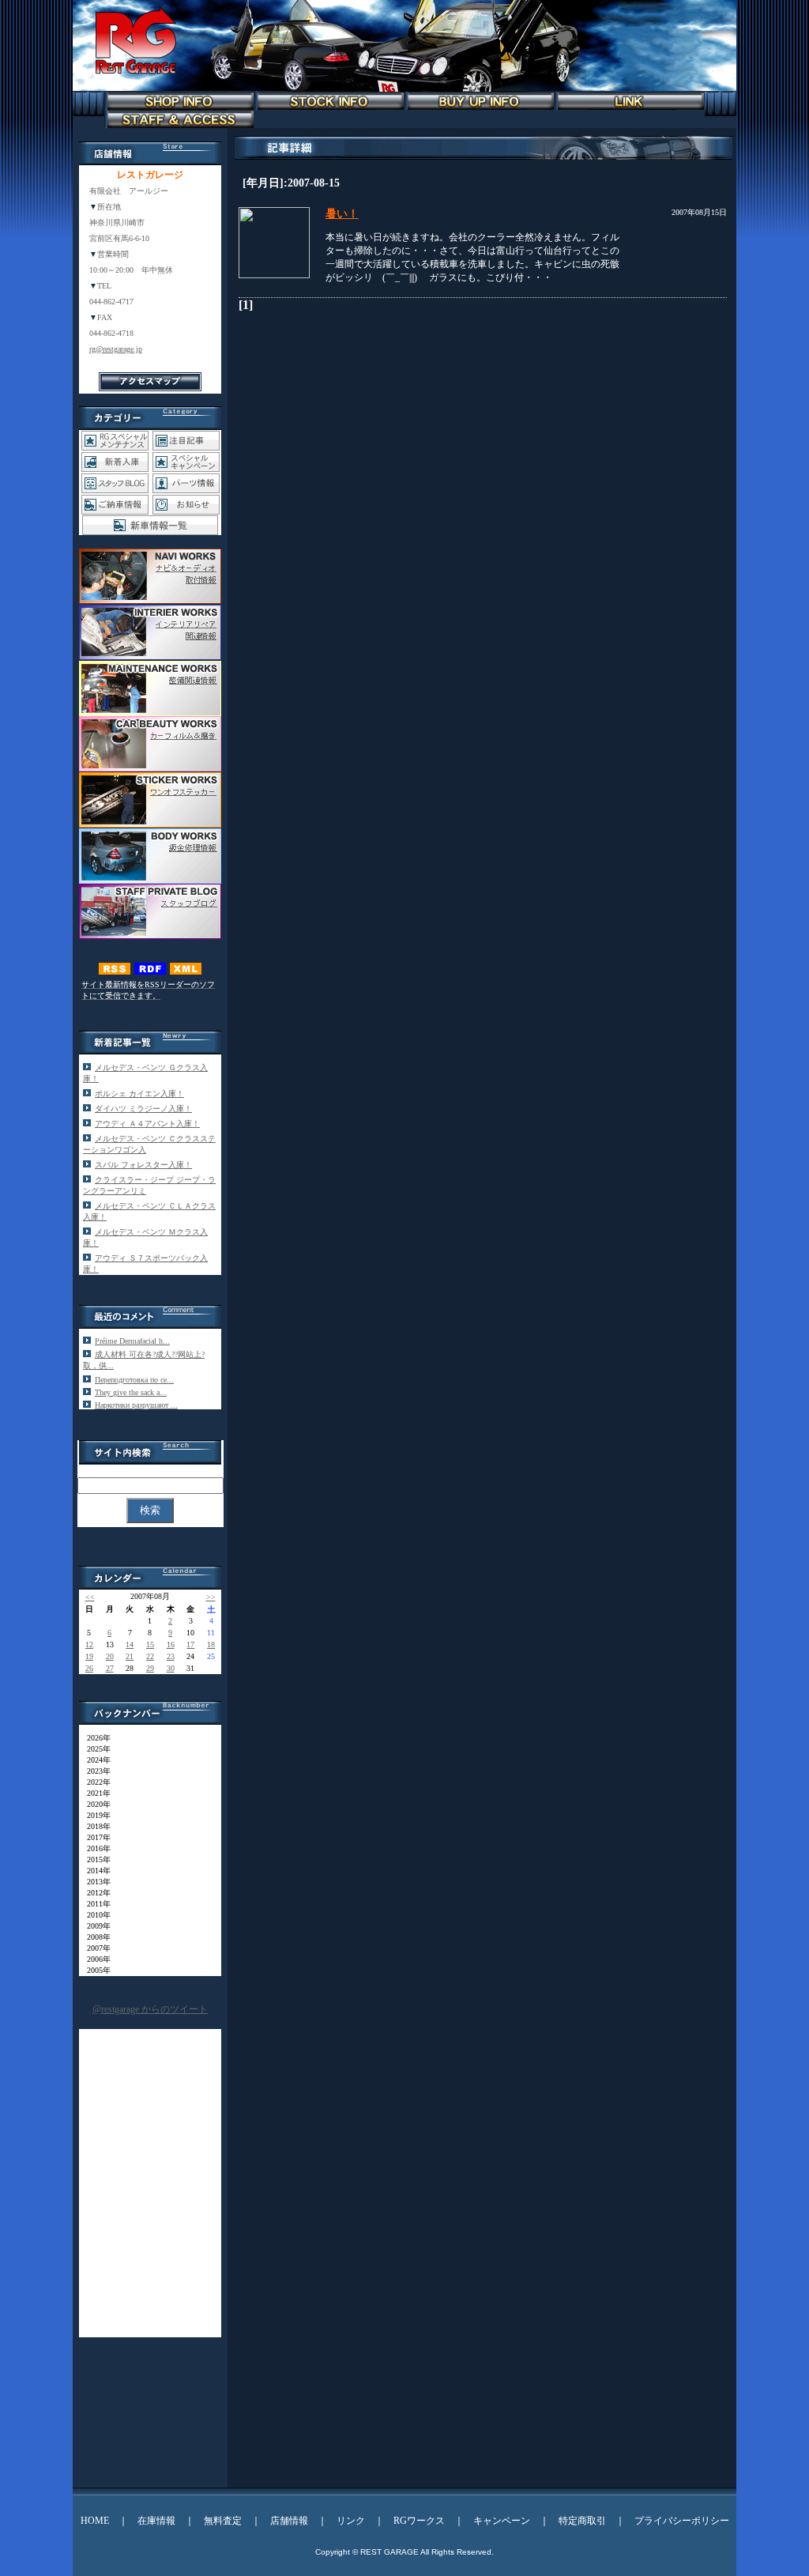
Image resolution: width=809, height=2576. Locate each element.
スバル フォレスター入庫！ (143, 1165)
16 (171, 1644)
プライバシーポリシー (682, 2521)
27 (110, 1668)
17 (190, 1644)
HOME (95, 2521)
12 (89, 1644)
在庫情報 (156, 2521)
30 (171, 1668)
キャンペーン (502, 2521)
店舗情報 (289, 2521)
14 (130, 1644)
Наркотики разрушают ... (136, 1405)
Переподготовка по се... (134, 1380)
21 (130, 1656)
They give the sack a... (131, 1392)
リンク (351, 2521)
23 (171, 1656)
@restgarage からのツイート (150, 2009)
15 (150, 1644)
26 (89, 1668)
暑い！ (342, 214)
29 (150, 1668)
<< (90, 1597)
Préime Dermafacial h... (132, 1341)
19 (89, 1656)
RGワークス (419, 2521)
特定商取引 (582, 2521)
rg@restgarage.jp (116, 349)
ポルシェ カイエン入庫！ (139, 1094)
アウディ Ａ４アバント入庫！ (147, 1124)
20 (110, 1656)
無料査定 (223, 2521)
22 (150, 1656)
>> (211, 1597)
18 (211, 1644)
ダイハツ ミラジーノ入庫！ (143, 1109)
